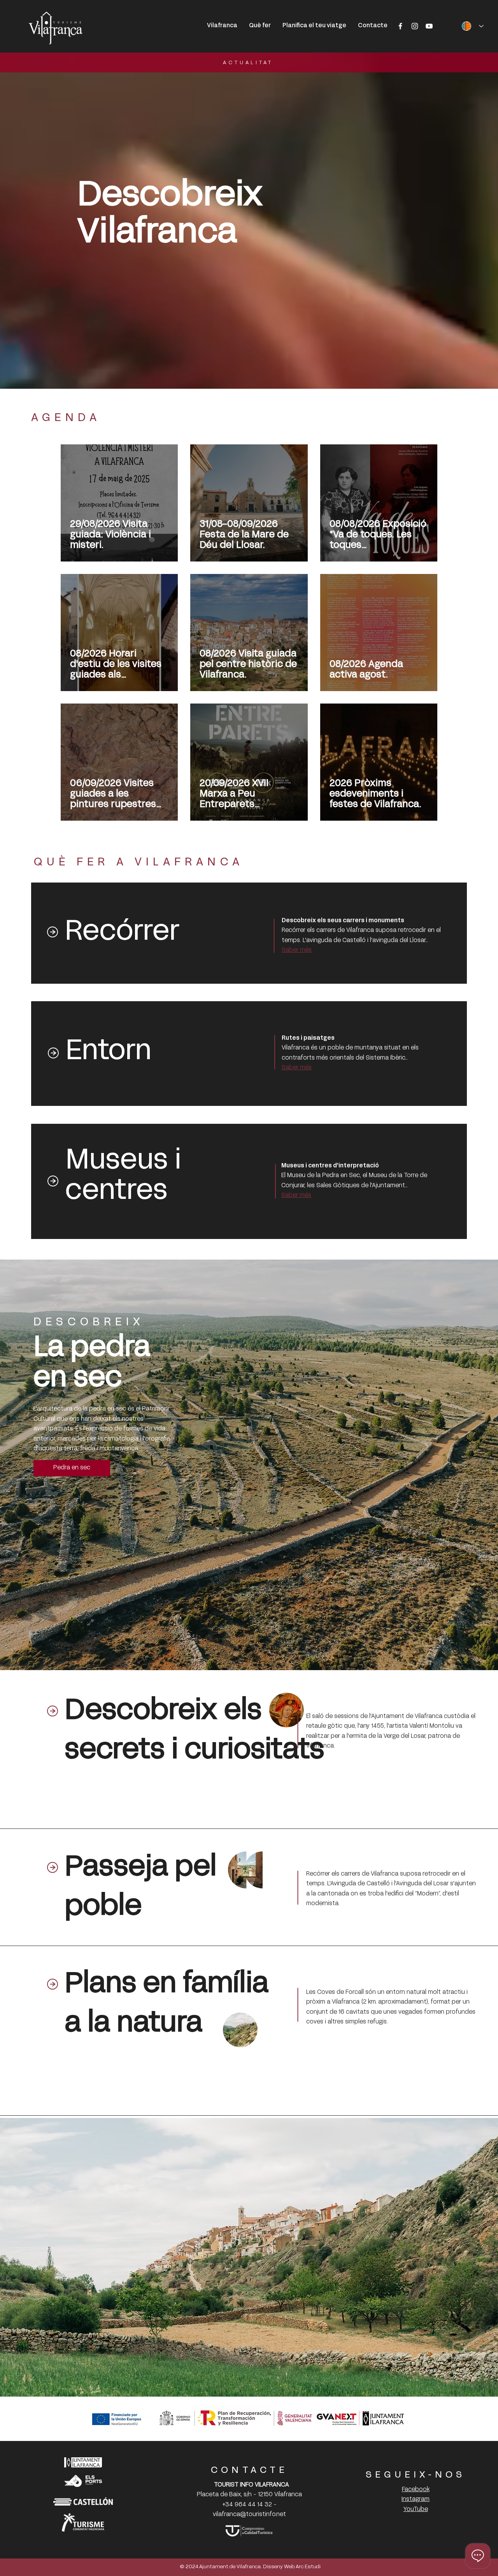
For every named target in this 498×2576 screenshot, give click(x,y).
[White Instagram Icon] (415, 26)
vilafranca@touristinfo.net (249, 2515)
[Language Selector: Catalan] (470, 26)
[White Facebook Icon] (400, 26)
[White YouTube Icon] (429, 26)
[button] (260, 26)
